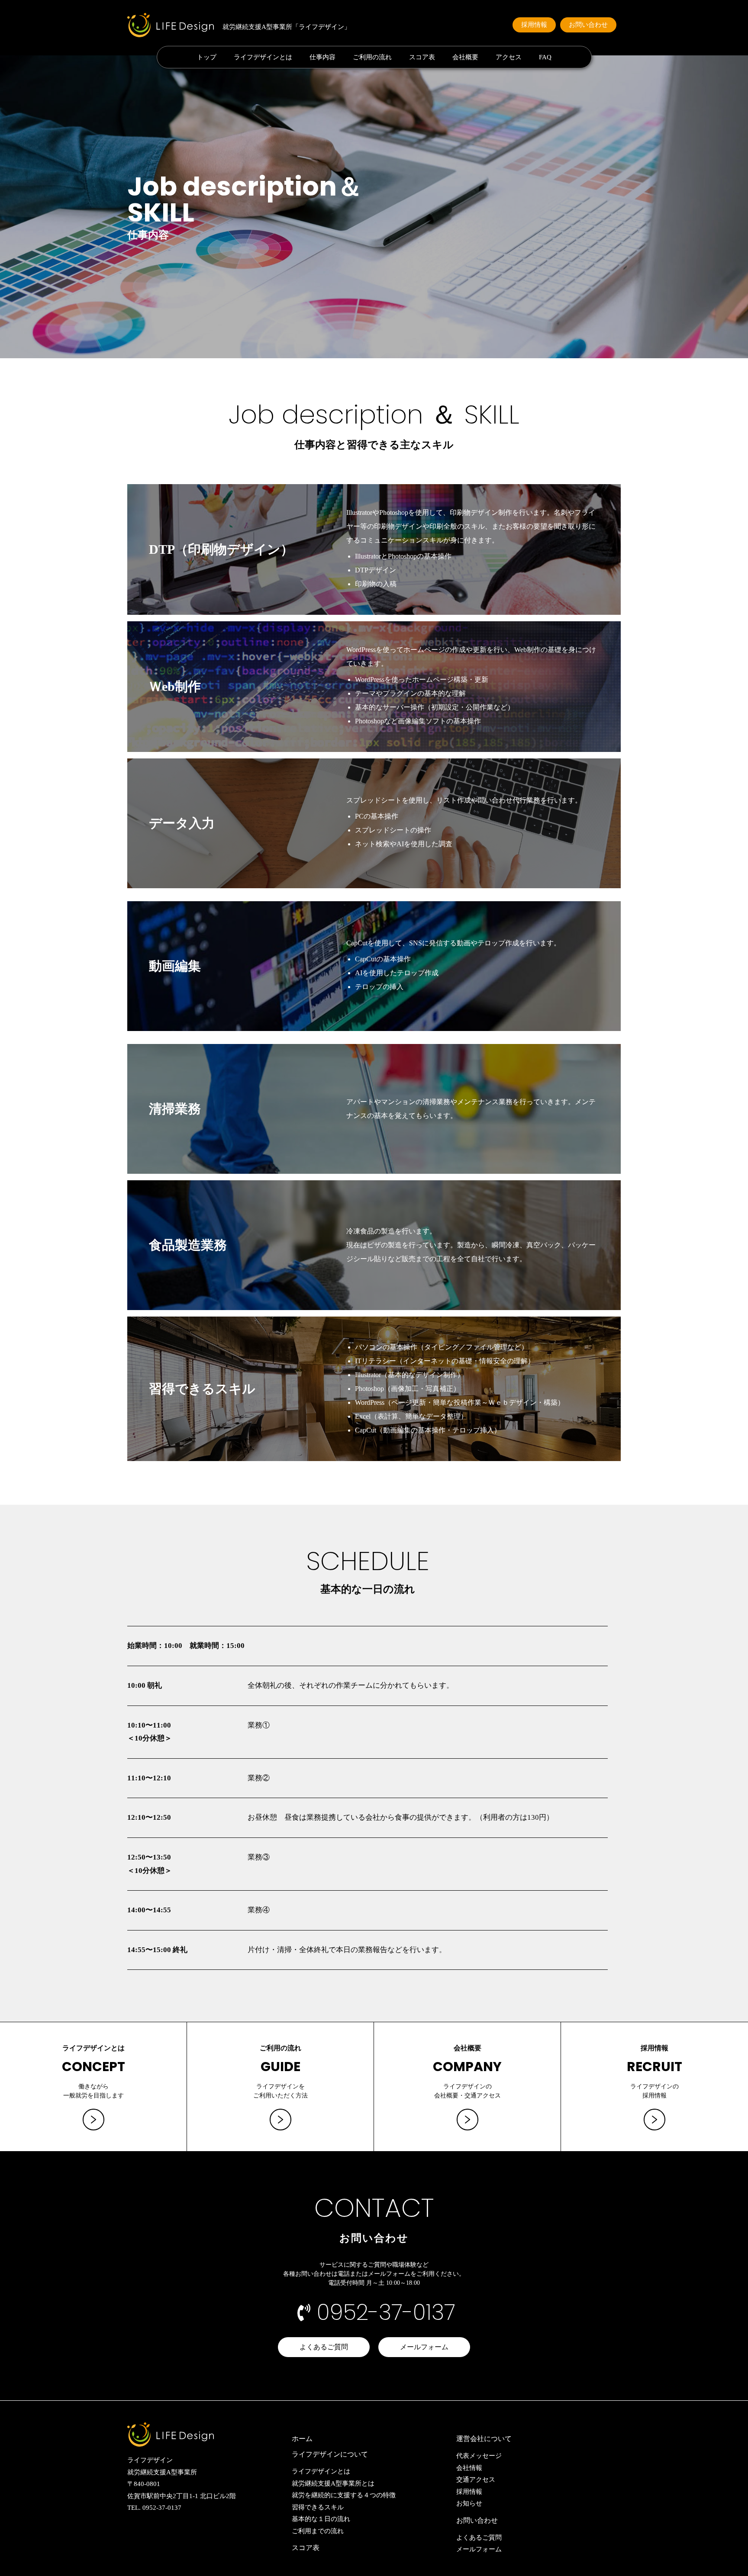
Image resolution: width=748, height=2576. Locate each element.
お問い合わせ (477, 2520)
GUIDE (280, 2067)
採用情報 (654, 2048)
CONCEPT (93, 2067)
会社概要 (465, 57)
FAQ (545, 57)
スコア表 (422, 57)
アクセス (509, 57)
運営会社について (484, 2439)
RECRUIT (654, 2067)
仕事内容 (322, 57)
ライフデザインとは (263, 57)
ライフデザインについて (330, 2454)
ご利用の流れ (372, 57)
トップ (207, 57)
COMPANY (467, 2067)
